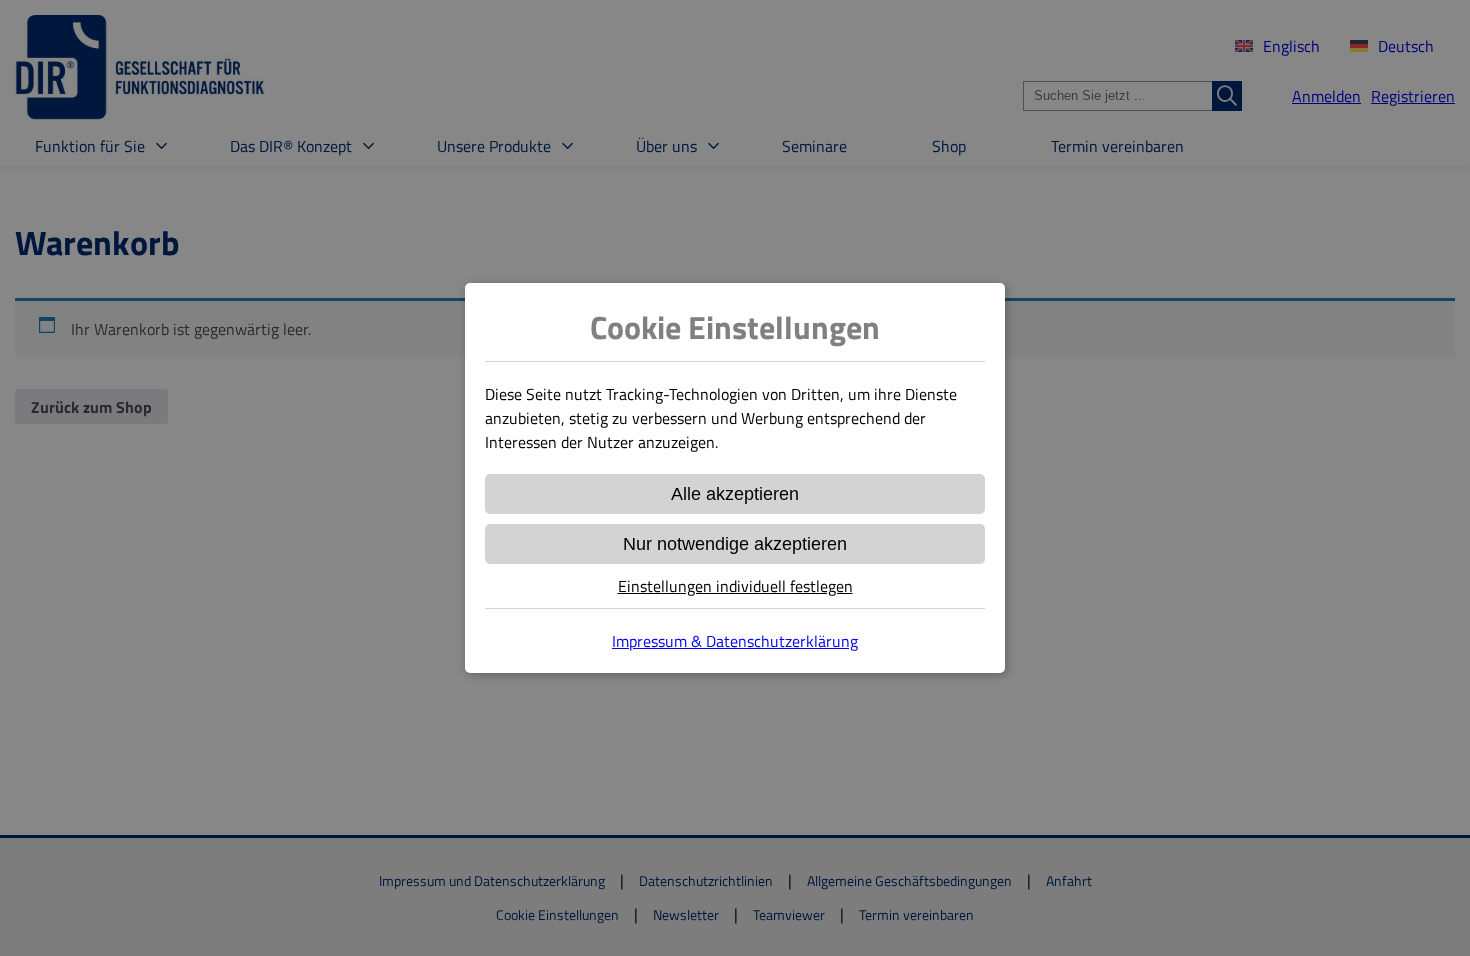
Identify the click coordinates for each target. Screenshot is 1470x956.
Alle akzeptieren (735, 494)
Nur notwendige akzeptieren (735, 544)
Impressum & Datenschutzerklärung (735, 641)
